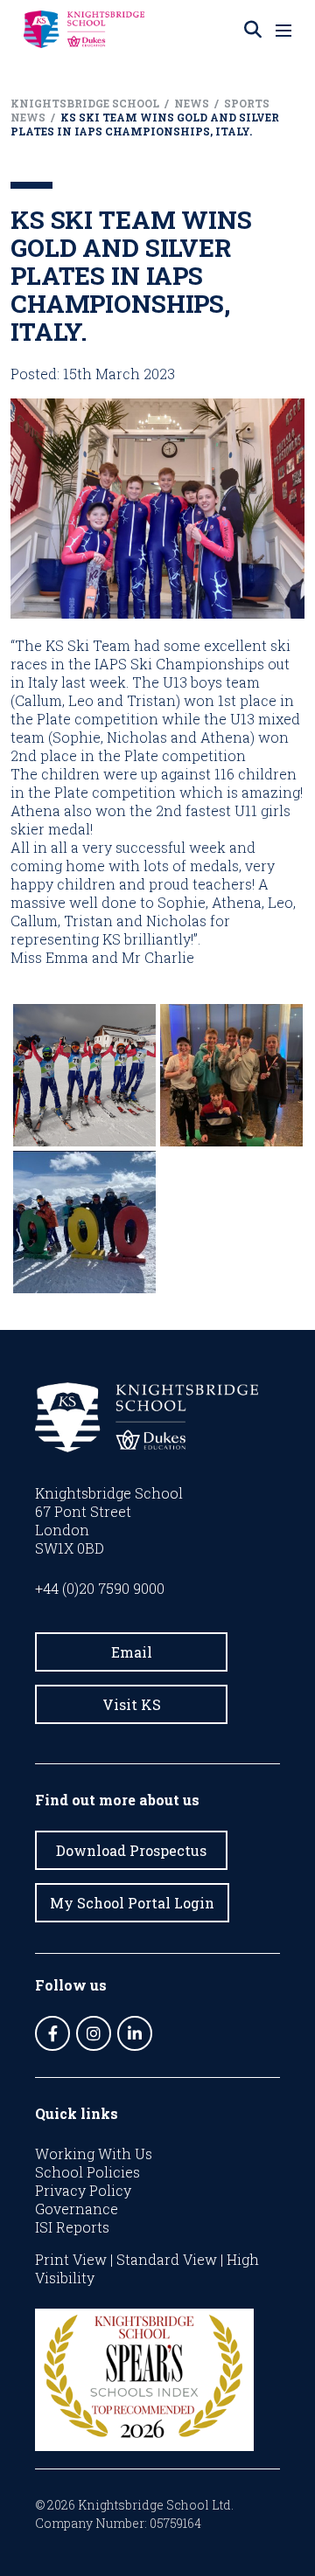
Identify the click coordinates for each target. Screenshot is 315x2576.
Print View (71, 2259)
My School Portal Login (132, 1903)
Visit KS (132, 1704)
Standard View (167, 2259)
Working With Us (94, 2154)
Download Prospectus (131, 1850)
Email (132, 1652)
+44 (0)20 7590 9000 (100, 1588)
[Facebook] (52, 2033)
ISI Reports (72, 2227)
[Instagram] (94, 2033)
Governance (77, 2209)
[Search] (253, 30)
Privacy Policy (83, 2190)
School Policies (87, 2172)
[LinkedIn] (135, 2033)
